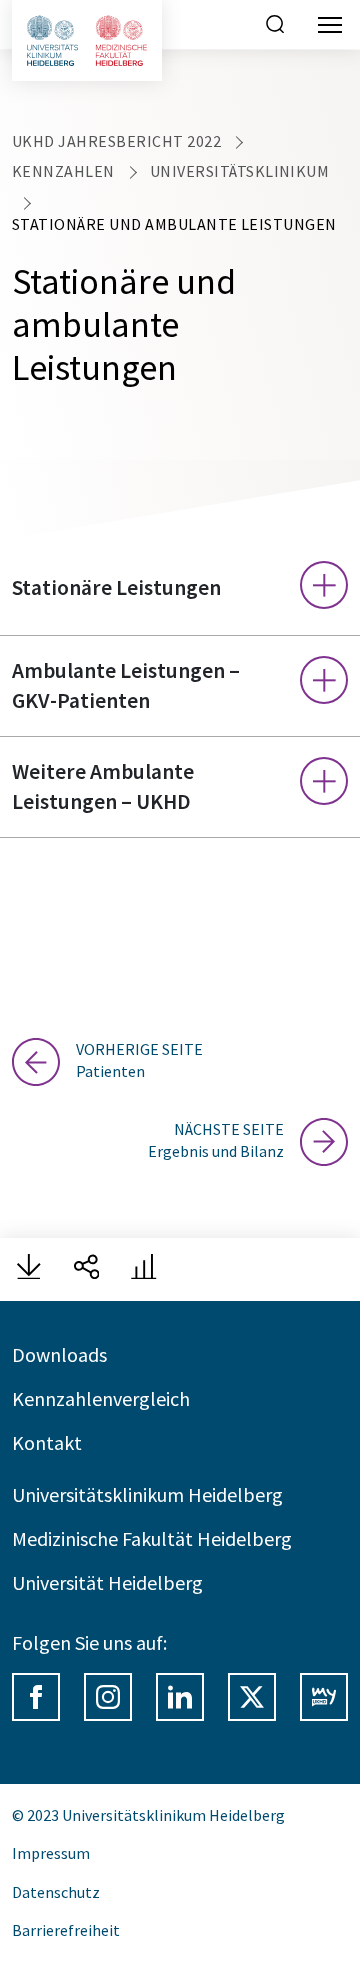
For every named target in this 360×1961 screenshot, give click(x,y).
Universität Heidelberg (107, 1582)
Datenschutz (56, 1892)
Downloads (59, 1354)
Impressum (51, 1853)
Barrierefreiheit (66, 1930)
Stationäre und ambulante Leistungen (174, 224)
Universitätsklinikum (240, 171)
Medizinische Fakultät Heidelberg (152, 1538)
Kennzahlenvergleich (101, 1398)
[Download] (29, 1269)
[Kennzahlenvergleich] (144, 1269)
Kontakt (47, 1442)
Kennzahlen (63, 171)
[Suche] (275, 27)
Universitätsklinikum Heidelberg (147, 1494)
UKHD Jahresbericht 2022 (116, 141)
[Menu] (330, 25)
